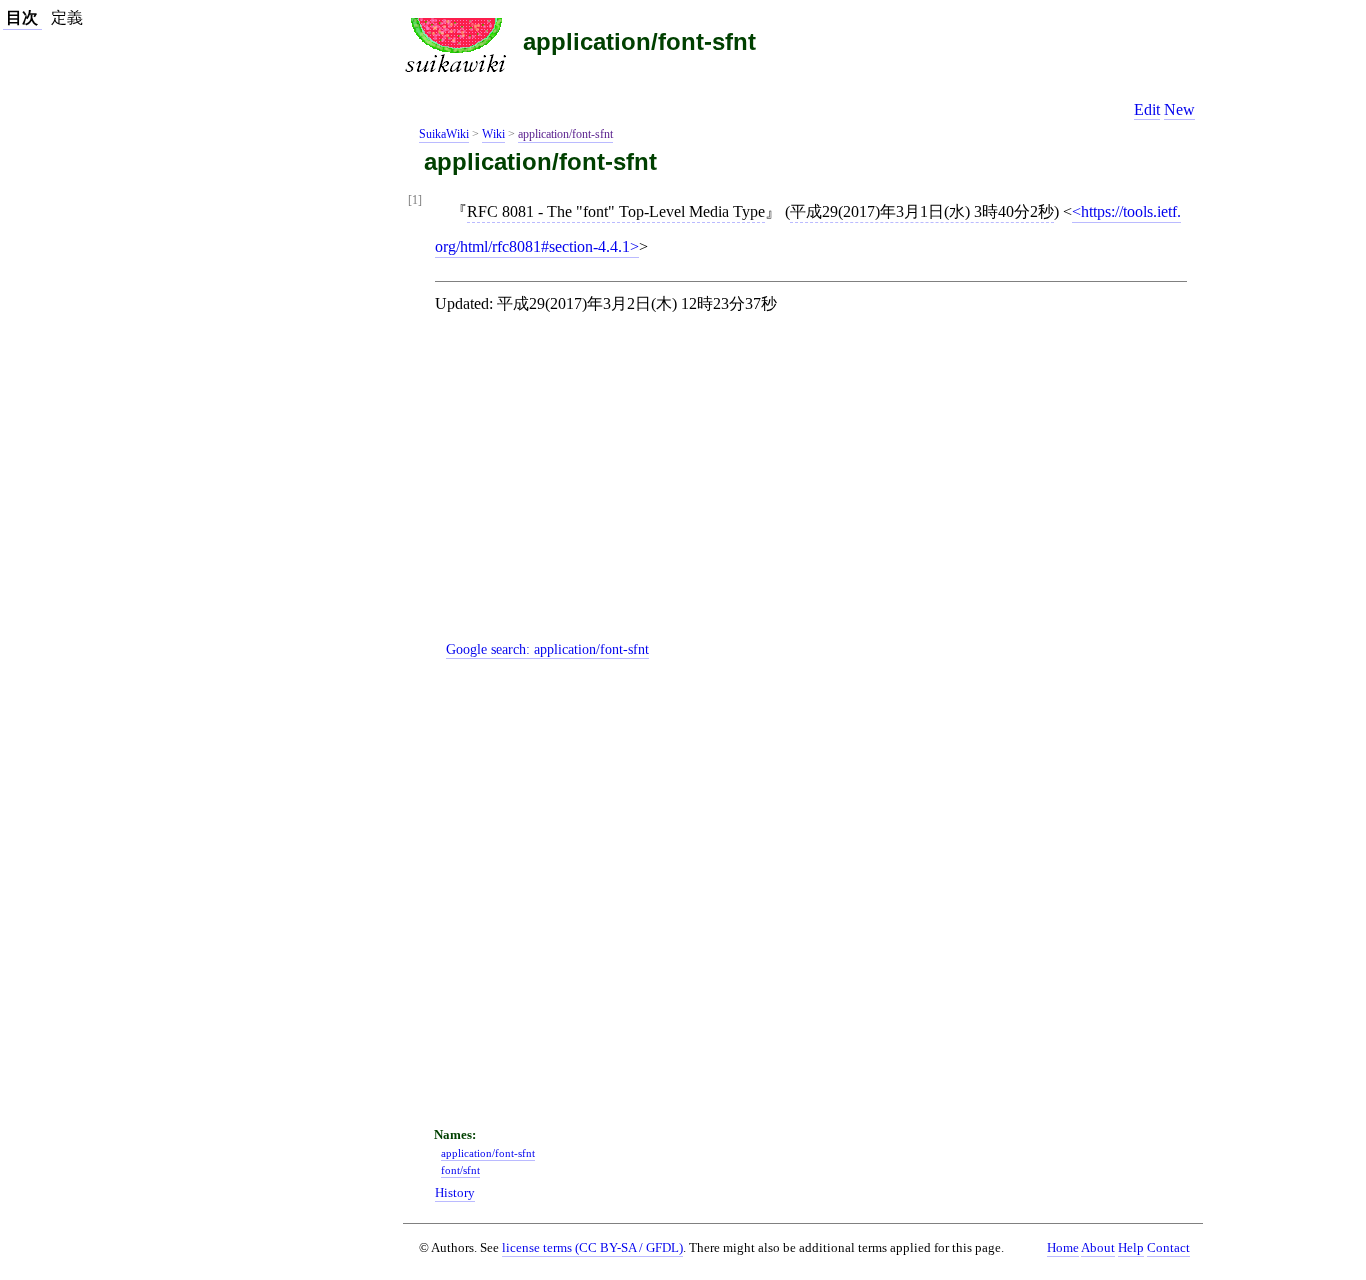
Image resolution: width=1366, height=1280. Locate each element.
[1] (415, 200)
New (1179, 109)
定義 (67, 17)
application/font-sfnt (639, 41)
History (455, 1193)
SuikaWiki (444, 134)
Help (1131, 1248)
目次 (22, 17)
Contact (1168, 1248)
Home (1063, 1248)
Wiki (493, 134)
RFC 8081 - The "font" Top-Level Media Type (616, 211)
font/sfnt (460, 1170)
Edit (1147, 109)
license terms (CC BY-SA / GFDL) (592, 1247)
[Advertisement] (819, 494)
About (1098, 1248)
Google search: (547, 649)
